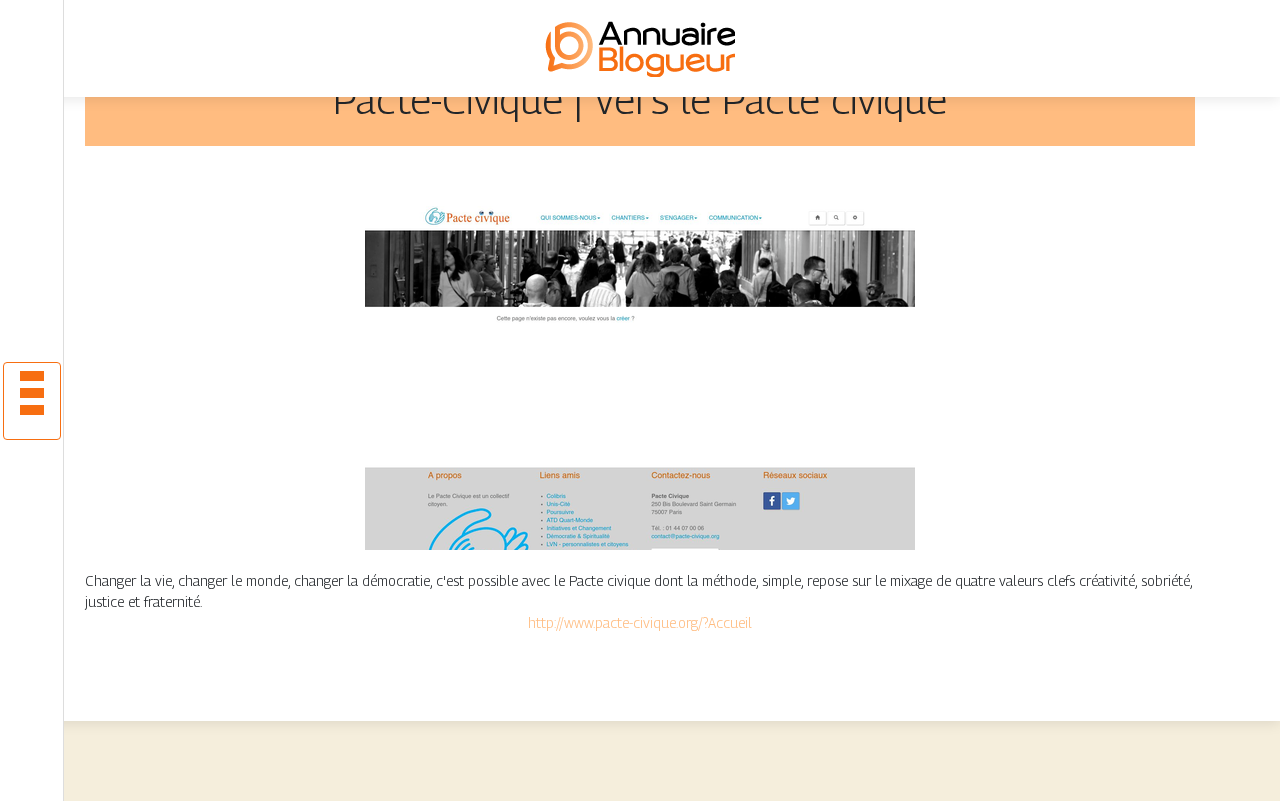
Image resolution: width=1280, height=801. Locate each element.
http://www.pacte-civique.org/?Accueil (640, 622)
